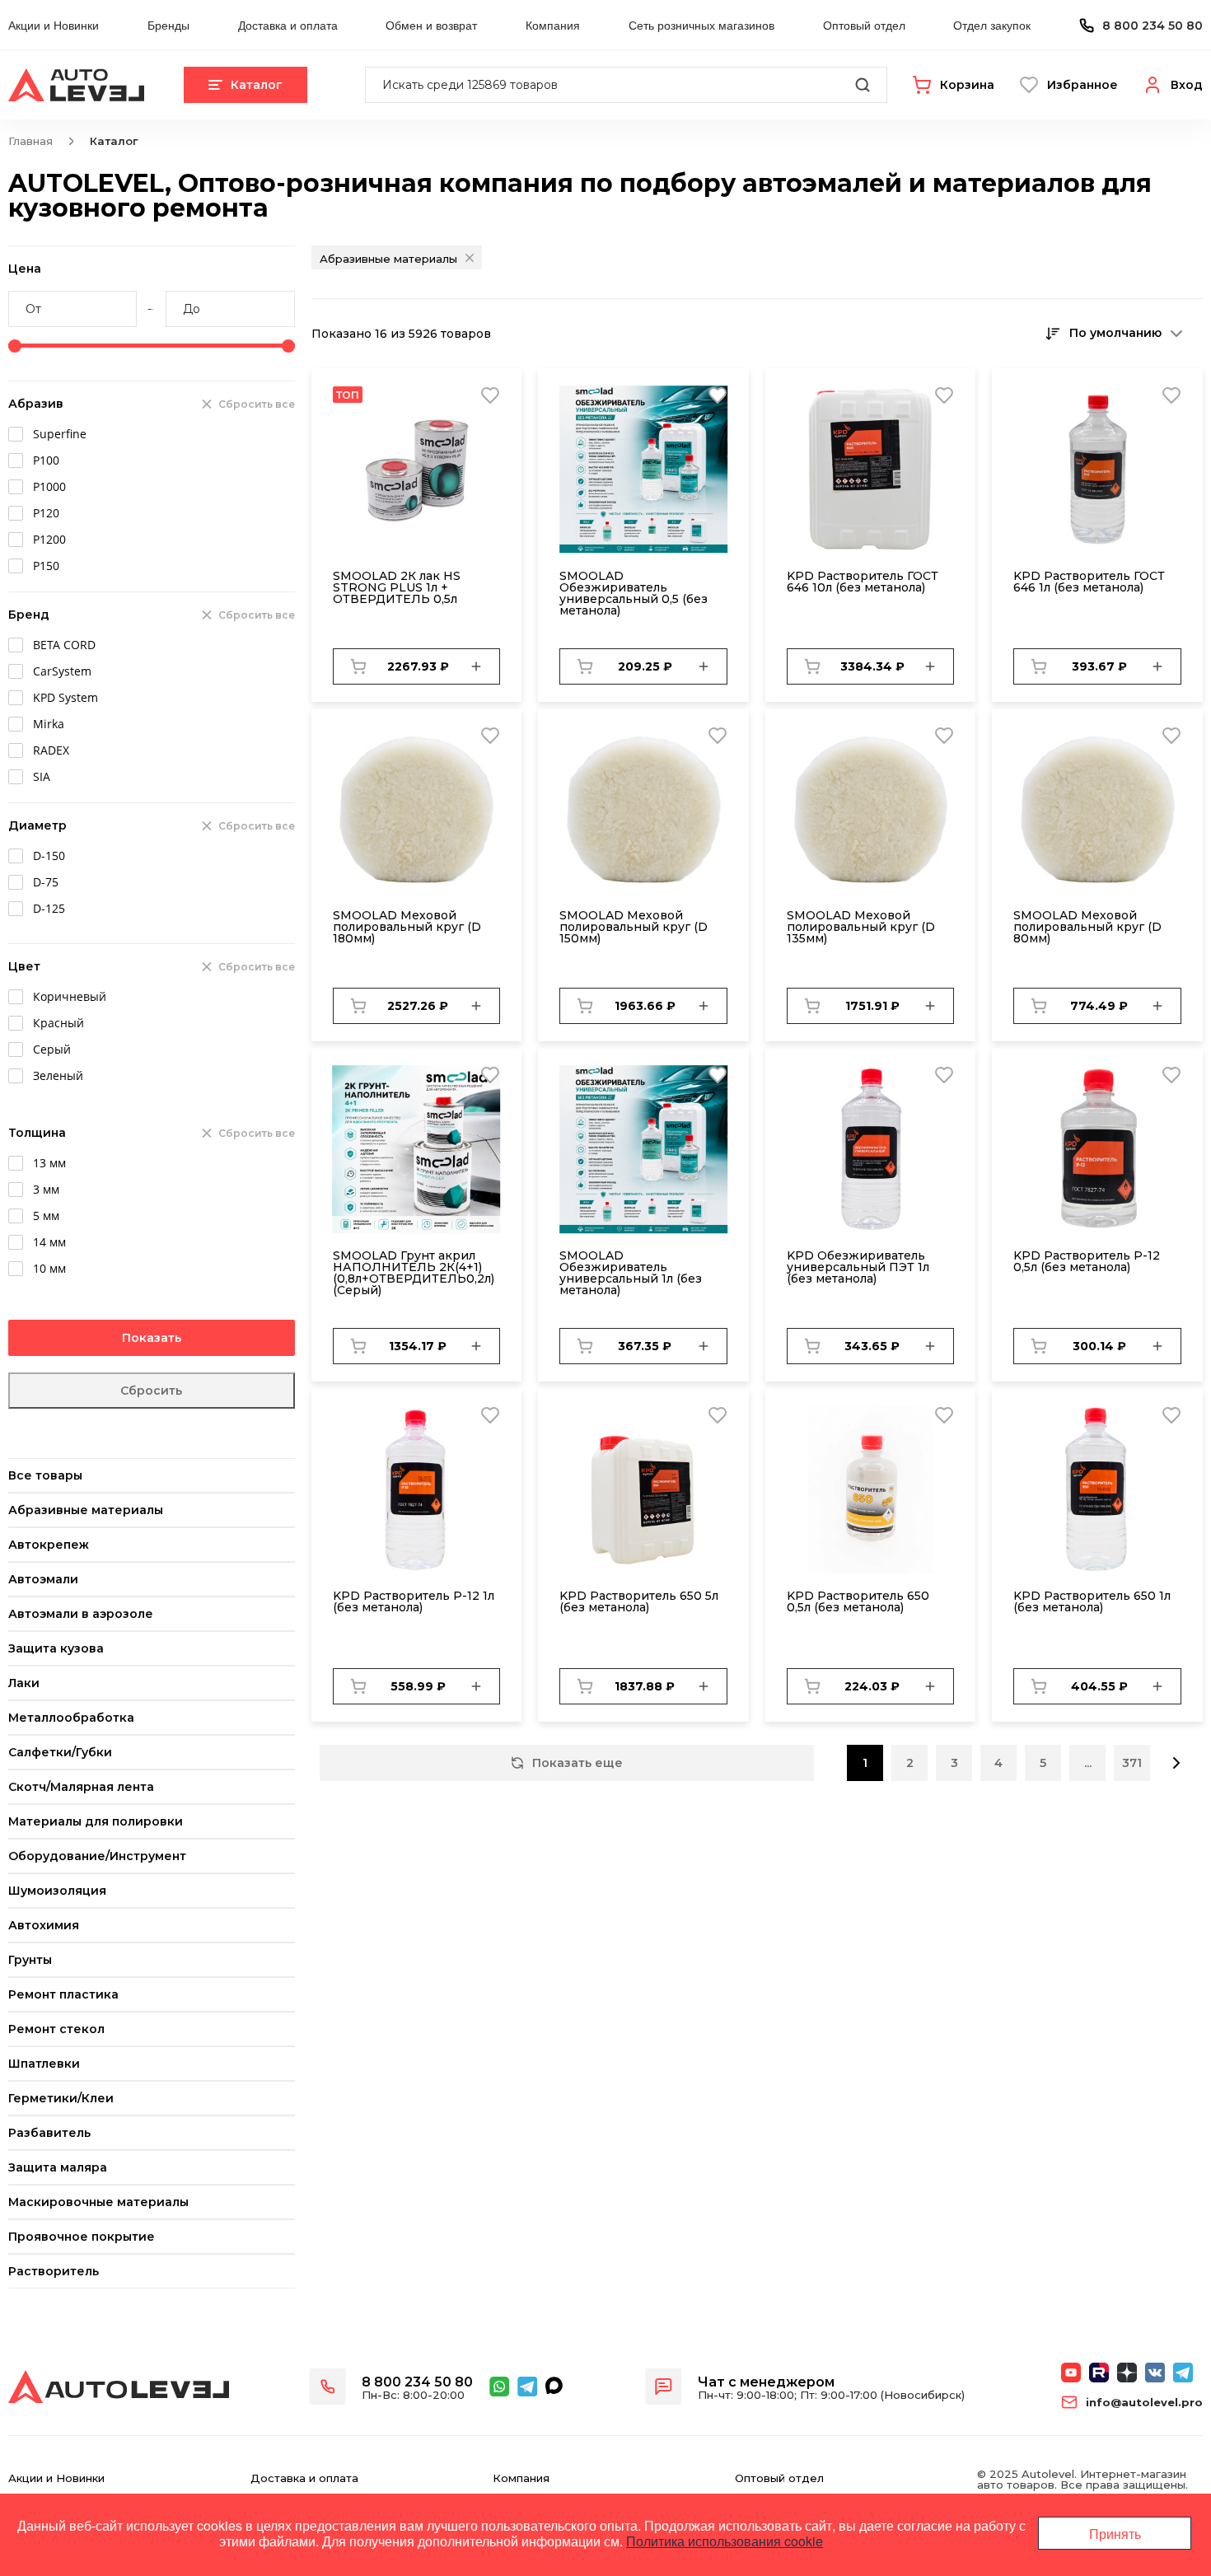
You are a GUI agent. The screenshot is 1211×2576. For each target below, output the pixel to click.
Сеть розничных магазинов (701, 25)
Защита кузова (56, 1648)
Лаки (24, 1683)
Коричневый (70, 996)
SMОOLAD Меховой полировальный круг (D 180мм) (407, 927)
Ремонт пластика (63, 1994)
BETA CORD (64, 645)
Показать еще (577, 1763)
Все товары (45, 1475)
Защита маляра (58, 2167)
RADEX (51, 750)
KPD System (65, 697)
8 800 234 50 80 (1153, 26)
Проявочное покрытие (82, 2237)
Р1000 (49, 486)
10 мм (49, 1268)
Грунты (30, 1960)
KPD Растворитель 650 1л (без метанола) (1092, 1601)
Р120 (46, 513)
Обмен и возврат (431, 25)
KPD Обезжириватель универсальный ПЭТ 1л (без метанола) (858, 1267)
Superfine (60, 434)
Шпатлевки (44, 2064)
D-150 (49, 856)
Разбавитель (49, 2133)
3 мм (46, 1189)
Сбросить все (257, 404)
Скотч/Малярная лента (81, 1787)
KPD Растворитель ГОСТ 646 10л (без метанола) (863, 582)
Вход (1187, 85)
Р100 (46, 460)
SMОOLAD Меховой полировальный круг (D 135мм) (861, 927)
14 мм (49, 1242)
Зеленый (58, 1075)
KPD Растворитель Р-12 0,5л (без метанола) (1087, 1261)
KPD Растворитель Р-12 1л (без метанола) (414, 1601)
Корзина (967, 85)
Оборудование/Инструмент (97, 1856)
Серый (52, 1049)
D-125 (49, 908)
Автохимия (44, 1925)
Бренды (168, 25)
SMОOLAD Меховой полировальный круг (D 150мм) (634, 927)
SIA (42, 776)
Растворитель (54, 2271)
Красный (58, 1023)
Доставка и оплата (288, 25)
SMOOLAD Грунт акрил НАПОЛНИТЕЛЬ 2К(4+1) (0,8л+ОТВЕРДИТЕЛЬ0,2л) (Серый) (414, 1273)
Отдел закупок (992, 25)
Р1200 (49, 539)
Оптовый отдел (864, 25)
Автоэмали (43, 1579)
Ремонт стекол (56, 2029)
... (1088, 1763)
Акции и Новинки (54, 25)
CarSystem (62, 671)
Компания (553, 25)
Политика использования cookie (725, 2541)
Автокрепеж (49, 1545)
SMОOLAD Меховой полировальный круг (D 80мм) (1087, 927)
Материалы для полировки (96, 1821)
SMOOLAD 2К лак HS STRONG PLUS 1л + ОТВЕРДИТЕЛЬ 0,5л (397, 587)
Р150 (46, 566)
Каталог (257, 85)
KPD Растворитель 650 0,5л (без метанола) (858, 1601)
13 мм (49, 1163)
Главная (30, 141)
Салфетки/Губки (60, 1752)
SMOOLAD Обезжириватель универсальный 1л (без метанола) (631, 1273)
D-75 (46, 882)
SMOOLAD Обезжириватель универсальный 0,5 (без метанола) (634, 593)
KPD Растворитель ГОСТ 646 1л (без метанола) (1089, 582)
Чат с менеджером (766, 2382)
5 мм (46, 1216)
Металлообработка (71, 1718)
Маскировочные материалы (98, 2202)
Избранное (1082, 85)
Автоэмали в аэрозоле (81, 1614)
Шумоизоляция (57, 1891)
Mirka (49, 724)
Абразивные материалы (86, 1510)
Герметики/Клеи (61, 2098)
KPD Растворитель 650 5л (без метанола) (639, 1601)
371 (1132, 1763)
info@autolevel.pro (1144, 2403)
